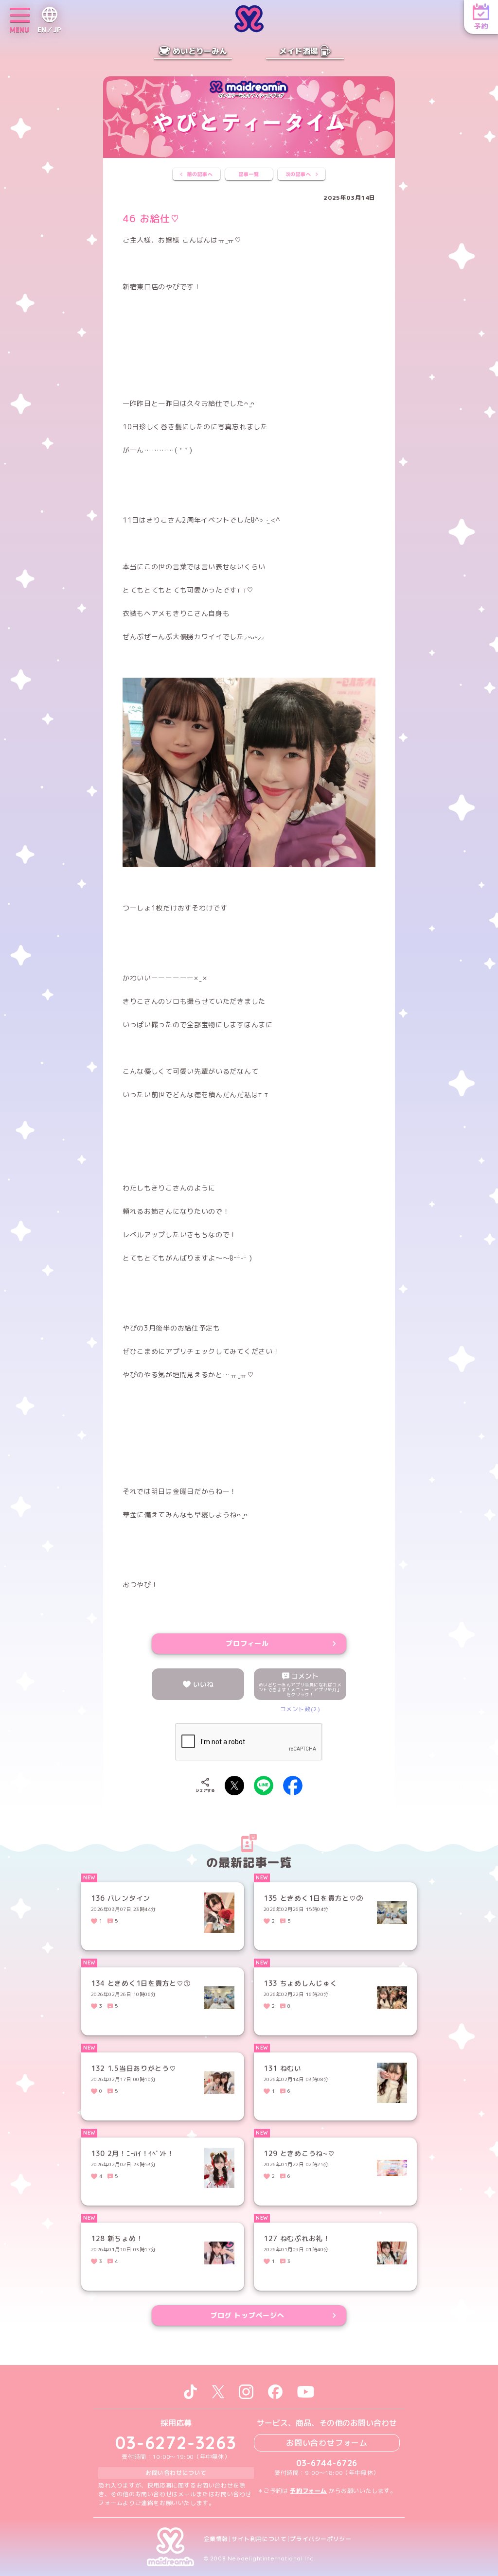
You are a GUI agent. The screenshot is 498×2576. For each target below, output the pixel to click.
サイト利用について (259, 2539)
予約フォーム (308, 2491)
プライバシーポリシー (320, 2539)
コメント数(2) (300, 1709)
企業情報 (216, 2539)
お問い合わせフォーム (327, 2443)
